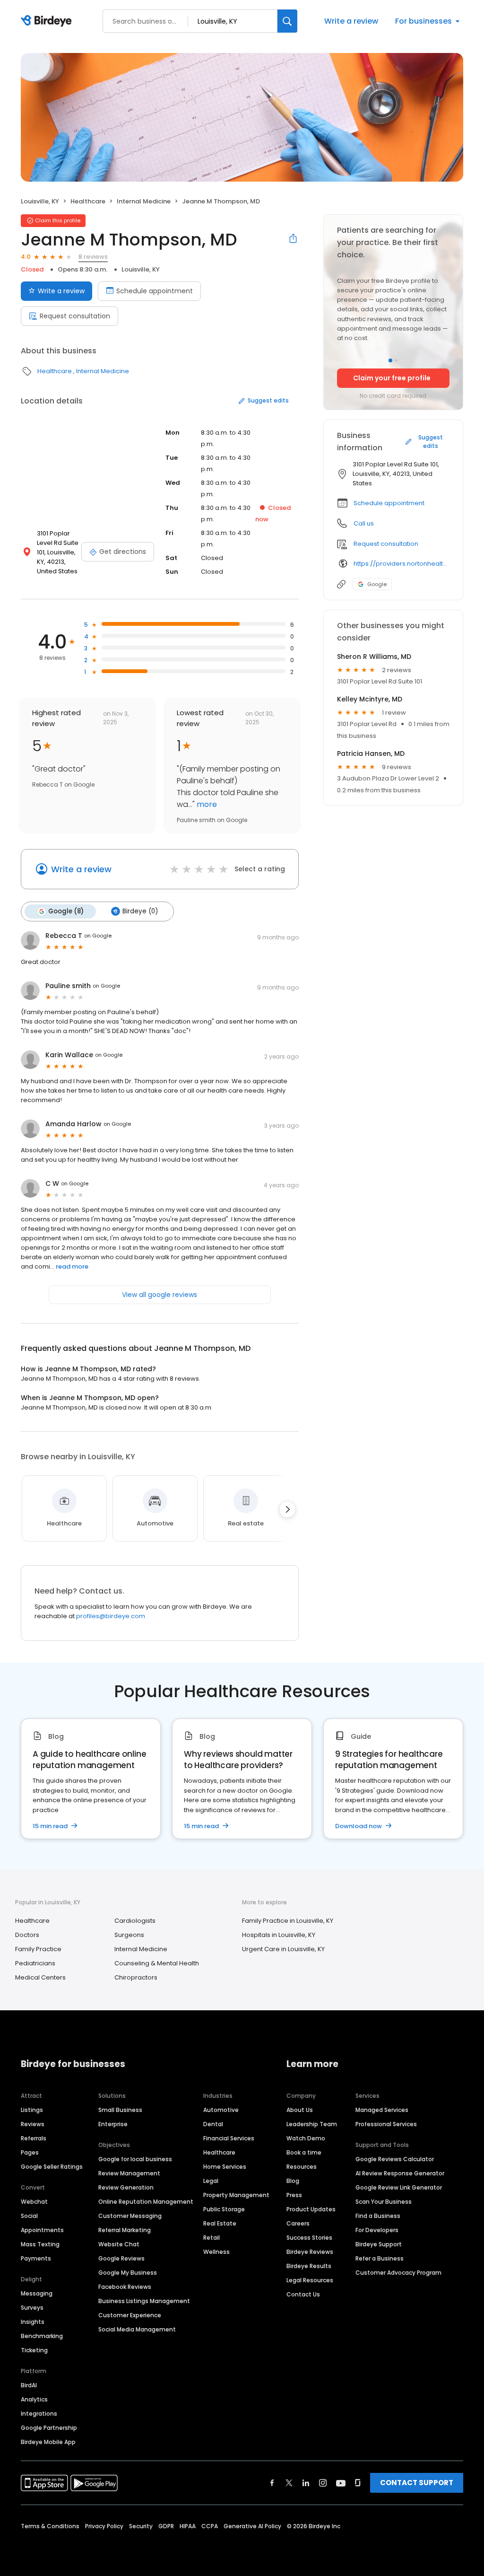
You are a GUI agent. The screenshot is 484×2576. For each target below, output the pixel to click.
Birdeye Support (379, 2244)
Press (294, 2195)
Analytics (34, 2399)
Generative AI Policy (252, 2526)
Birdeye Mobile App (48, 2442)
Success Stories (309, 2238)
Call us (364, 523)
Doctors (27, 1935)
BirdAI (29, 2385)
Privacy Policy (104, 2526)
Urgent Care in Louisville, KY (283, 1949)
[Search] (287, 21)
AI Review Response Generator (400, 2173)
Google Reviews (121, 2258)
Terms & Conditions (50, 2526)
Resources (302, 2167)
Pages (30, 2152)
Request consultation (75, 316)
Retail (212, 2238)
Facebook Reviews (125, 2287)
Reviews (33, 2124)
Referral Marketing (125, 2230)
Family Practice (38, 1949)
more (206, 804)
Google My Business (128, 2273)
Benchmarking (42, 2336)
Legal (211, 2181)
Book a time (304, 2152)
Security (141, 2526)
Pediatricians (35, 1963)
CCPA (210, 2526)
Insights (33, 2322)
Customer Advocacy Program (398, 2273)
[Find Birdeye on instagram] (323, 2483)
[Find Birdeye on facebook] (272, 2483)
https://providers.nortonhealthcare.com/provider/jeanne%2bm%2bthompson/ (402, 564)
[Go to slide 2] (396, 360)
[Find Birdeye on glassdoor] (358, 2483)
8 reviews (93, 257)
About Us (300, 2110)
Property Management (236, 2195)
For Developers (377, 2230)
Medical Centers (40, 1977)
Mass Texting (40, 2244)
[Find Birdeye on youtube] (341, 2483)
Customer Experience (130, 2315)
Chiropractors (136, 1977)
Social (29, 2216)
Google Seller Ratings (52, 2167)
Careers (298, 2223)
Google (377, 584)
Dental (213, 2124)
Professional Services (386, 2124)
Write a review (351, 21)
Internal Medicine (144, 201)
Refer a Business (380, 2258)
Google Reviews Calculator (395, 2159)
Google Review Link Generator (399, 2187)
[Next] (287, 1509)
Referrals (34, 2138)
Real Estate (220, 2223)
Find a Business (378, 2216)
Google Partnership (49, 2428)
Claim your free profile (392, 378)
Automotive (221, 2110)
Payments (36, 2258)
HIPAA (188, 2526)
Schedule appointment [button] (389, 503)
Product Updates (311, 2209)
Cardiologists (135, 1921)
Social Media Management (137, 2329)
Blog (293, 2181)
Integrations (39, 2414)
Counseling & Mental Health (157, 1963)
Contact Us (303, 2294)
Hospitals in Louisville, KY (279, 1935)
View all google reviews (160, 1295)
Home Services (225, 2167)
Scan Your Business (384, 2202)
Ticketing (34, 2350)
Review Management (129, 2173)
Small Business (120, 2110)
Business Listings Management (144, 2301)
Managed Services (382, 2110)
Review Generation (126, 2187)
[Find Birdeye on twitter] (289, 2483)
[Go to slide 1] (390, 360)
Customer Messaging (130, 2216)
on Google (98, 936)
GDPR (166, 2526)
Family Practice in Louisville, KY (288, 1921)
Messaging (37, 2293)
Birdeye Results (309, 2266)
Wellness (216, 2252)
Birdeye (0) (140, 911)
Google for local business (135, 2159)
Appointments (42, 2230)
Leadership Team (312, 2124)
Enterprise (113, 2124)
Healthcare (88, 201)
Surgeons (129, 1935)
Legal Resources (310, 2280)
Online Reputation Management (146, 2202)
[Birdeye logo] (48, 21)
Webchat (34, 2202)
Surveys (32, 2308)
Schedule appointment (155, 291)
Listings (32, 2110)
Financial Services (229, 2138)
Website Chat (119, 2244)
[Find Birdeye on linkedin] (306, 2483)
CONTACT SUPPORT (417, 2483)
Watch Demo (306, 2138)
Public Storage (224, 2209)
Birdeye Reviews (310, 2252)
